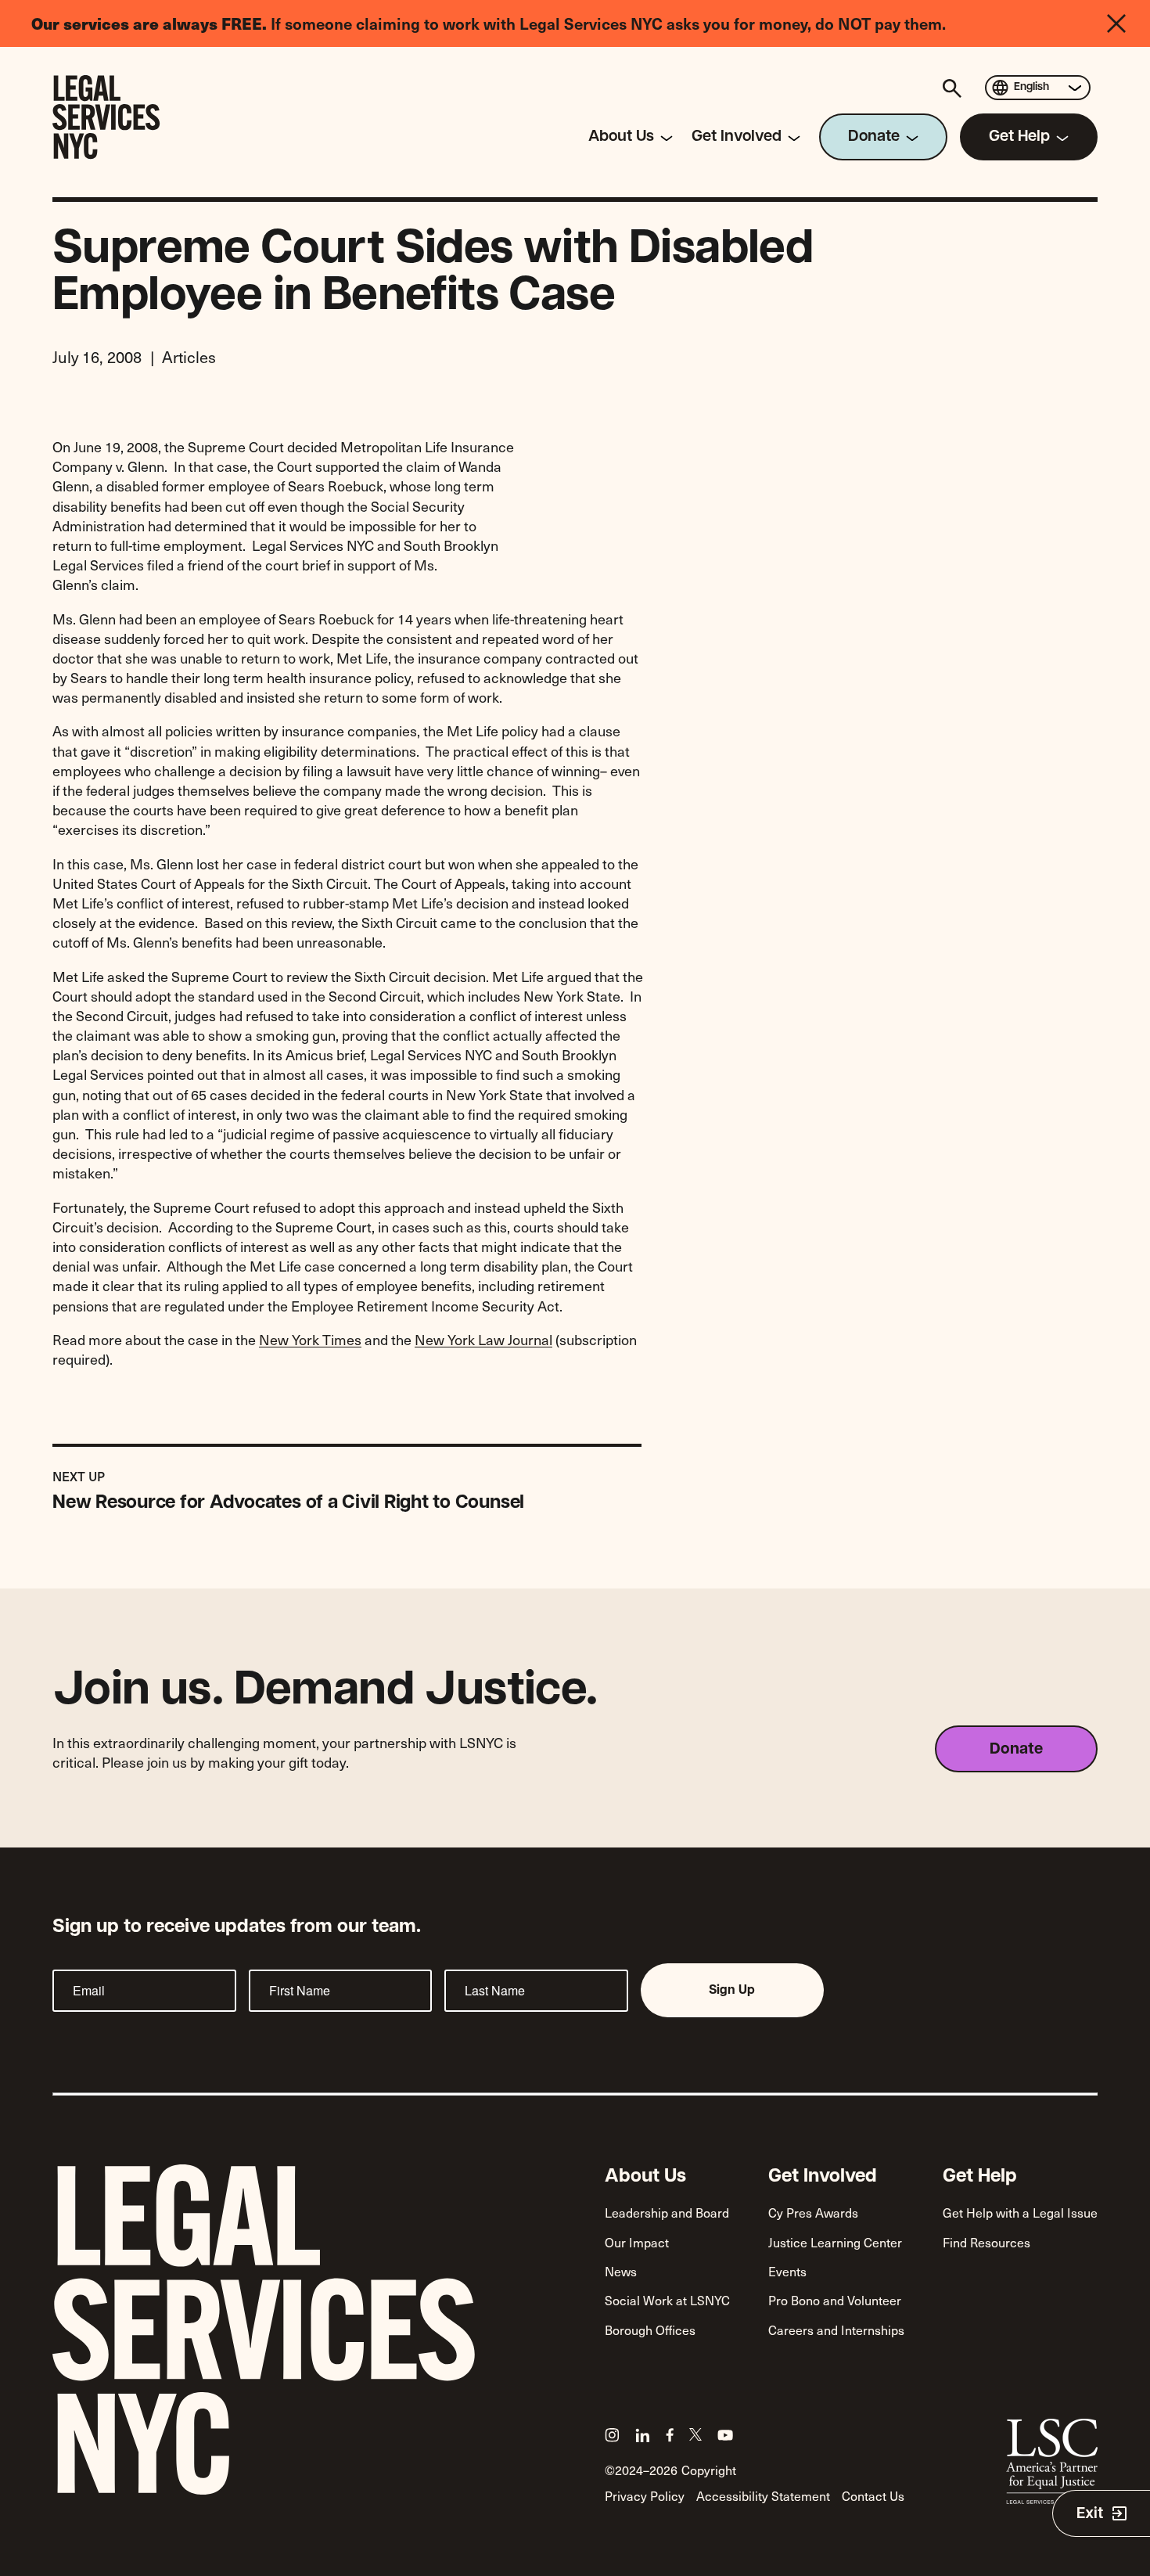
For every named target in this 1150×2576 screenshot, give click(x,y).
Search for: (954, 88)
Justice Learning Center (835, 2242)
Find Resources (986, 2242)
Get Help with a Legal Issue (1020, 2212)
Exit (1090, 2514)
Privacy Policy (645, 2495)
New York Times (310, 1339)
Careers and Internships (836, 2330)
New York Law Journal (483, 1339)
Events (787, 2271)
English (1031, 87)
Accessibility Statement (763, 2495)
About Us (645, 2177)
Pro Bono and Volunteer (835, 2300)
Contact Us (873, 2495)
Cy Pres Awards (813, 2212)
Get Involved (823, 2177)
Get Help (980, 2177)
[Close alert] (1128, 23)
